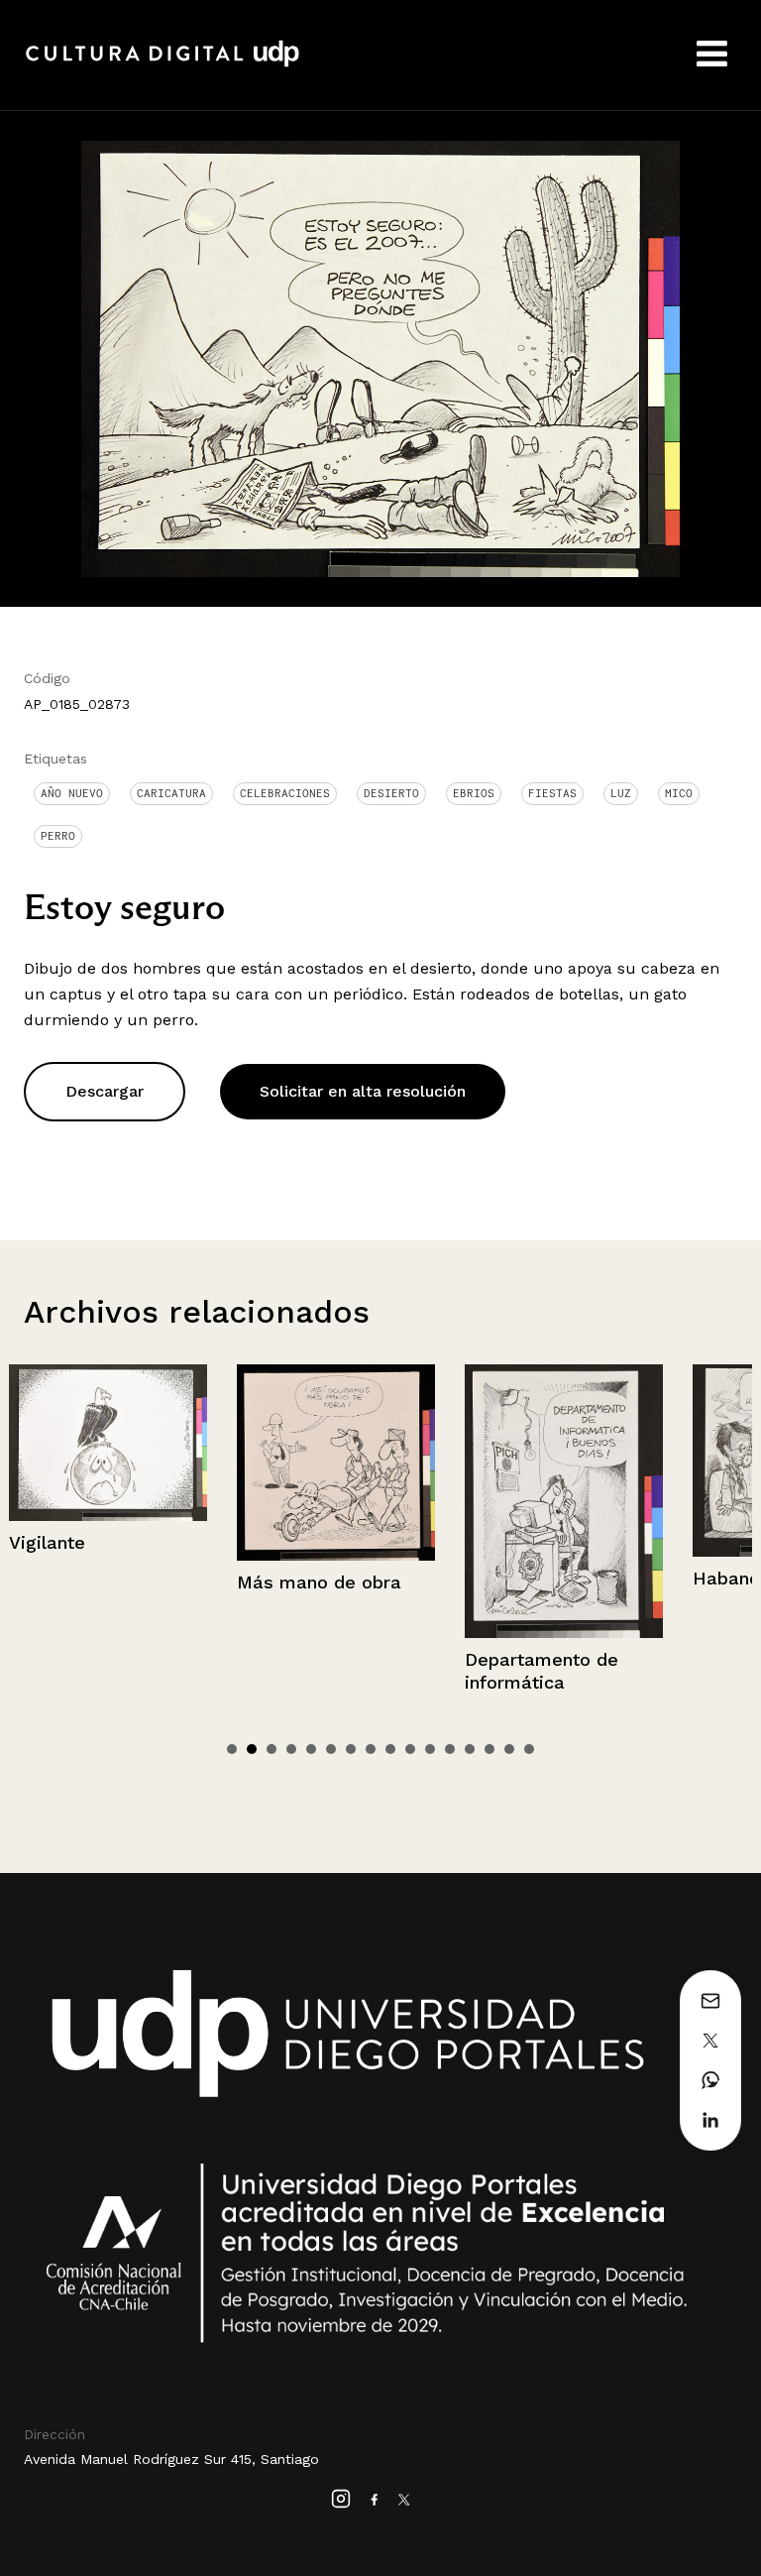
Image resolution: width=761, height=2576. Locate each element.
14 (489, 1749)
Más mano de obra (113, 1582)
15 (509, 1749)
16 (529, 1749)
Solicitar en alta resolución (363, 1091)
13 (470, 1749)
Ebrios (474, 793)
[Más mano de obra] (130, 1463)
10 (410, 1749)
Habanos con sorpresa (585, 1578)
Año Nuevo (72, 793)
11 (430, 1749)
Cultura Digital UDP (163, 64)
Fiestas (552, 793)
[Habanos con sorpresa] (586, 1461)
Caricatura (171, 793)
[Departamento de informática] (358, 1501)
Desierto (391, 793)
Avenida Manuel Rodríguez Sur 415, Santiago (171, 2459)
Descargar (105, 1091)
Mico (679, 793)
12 (450, 1749)
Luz (621, 793)
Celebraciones (285, 793)
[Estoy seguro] (381, 357)
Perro (58, 836)
